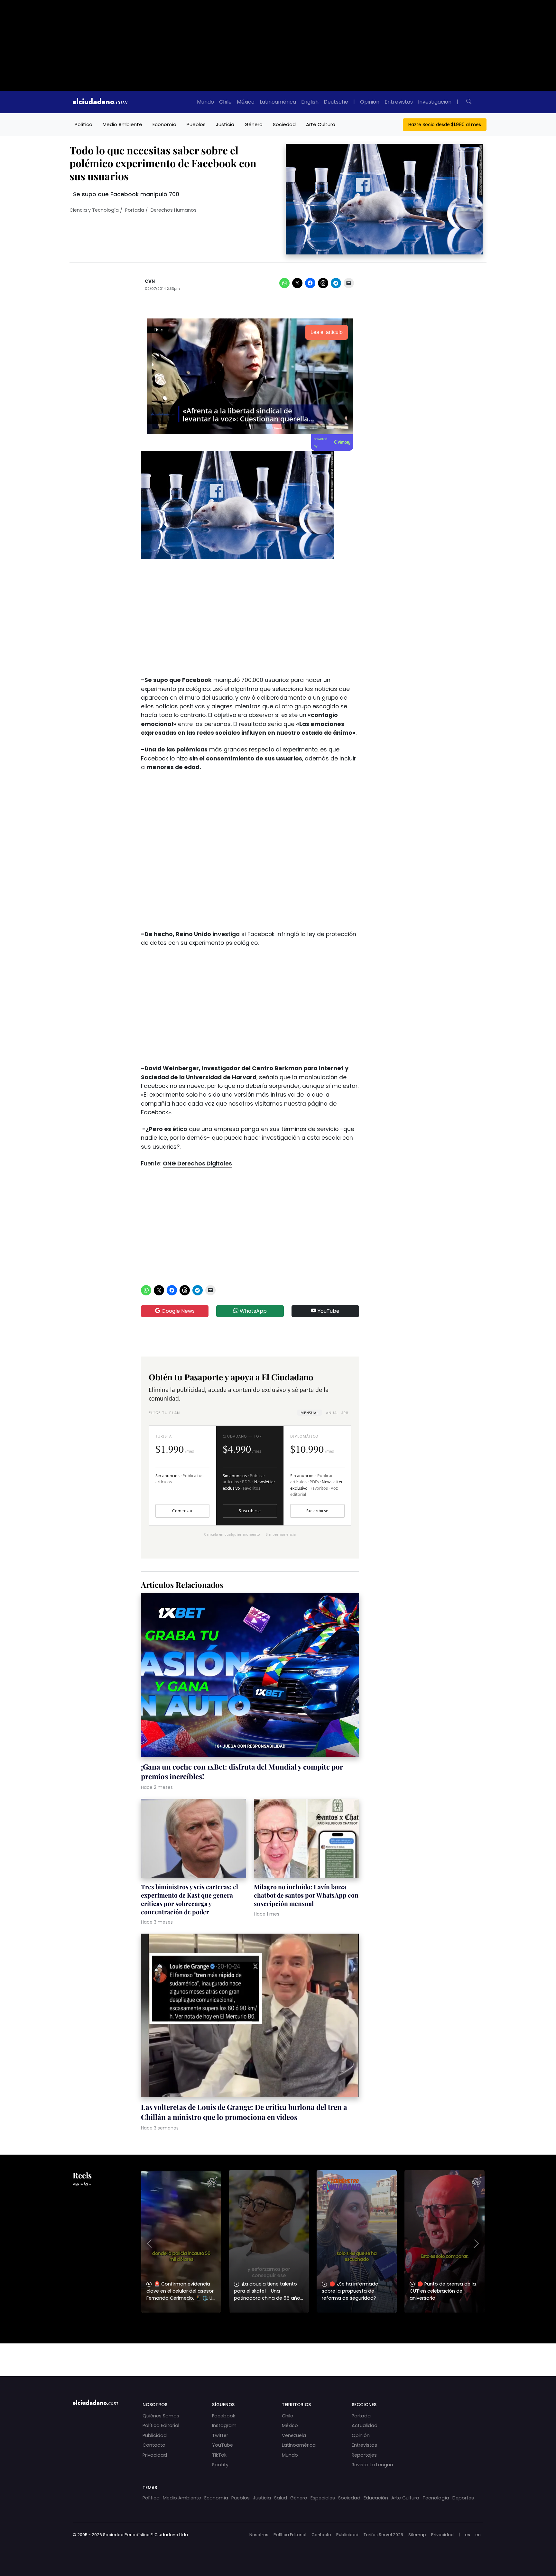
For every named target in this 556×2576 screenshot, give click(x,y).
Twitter (220, 2435)
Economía (164, 124)
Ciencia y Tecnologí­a (94, 210)
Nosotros (259, 2535)
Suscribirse (250, 1511)
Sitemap (417, 2535)
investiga (226, 934)
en (478, 2535)
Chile (225, 102)
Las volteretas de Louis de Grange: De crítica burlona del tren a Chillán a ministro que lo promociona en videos (244, 2112)
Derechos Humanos (174, 210)
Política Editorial (161, 2425)
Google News (177, 1311)
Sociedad (284, 124)
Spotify (220, 2465)
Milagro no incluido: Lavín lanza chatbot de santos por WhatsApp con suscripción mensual (306, 1895)
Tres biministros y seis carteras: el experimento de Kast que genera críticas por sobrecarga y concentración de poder (190, 1899)
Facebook (224, 2416)
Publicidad (155, 2435)
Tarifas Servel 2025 (383, 2535)
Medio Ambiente (122, 124)
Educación (376, 2498)
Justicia (225, 124)
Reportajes (364, 2455)
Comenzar (182, 1511)
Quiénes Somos (161, 2416)
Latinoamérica (278, 102)
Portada (135, 210)
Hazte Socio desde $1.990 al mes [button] (445, 124)
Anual (337, 1413)
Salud (281, 2498)
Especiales (323, 2498)
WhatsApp (253, 1311)
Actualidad (365, 2425)
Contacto (154, 2445)
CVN (150, 281)
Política (83, 124)
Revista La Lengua (372, 2465)
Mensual (310, 1413)
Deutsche (336, 102)
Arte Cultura (321, 124)
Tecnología (436, 2498)
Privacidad (155, 2455)
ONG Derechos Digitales (197, 1164)
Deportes (463, 2498)
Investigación (435, 102)
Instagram (224, 2425)
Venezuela (294, 2435)
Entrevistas (399, 102)
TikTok (219, 2455)
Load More (278, 2354)
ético (180, 1129)
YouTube (328, 1311)
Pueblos (196, 124)
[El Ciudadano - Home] (100, 102)
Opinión (370, 102)
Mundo (205, 102)
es (468, 2535)
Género (254, 124)
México (246, 102)
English (310, 102)
